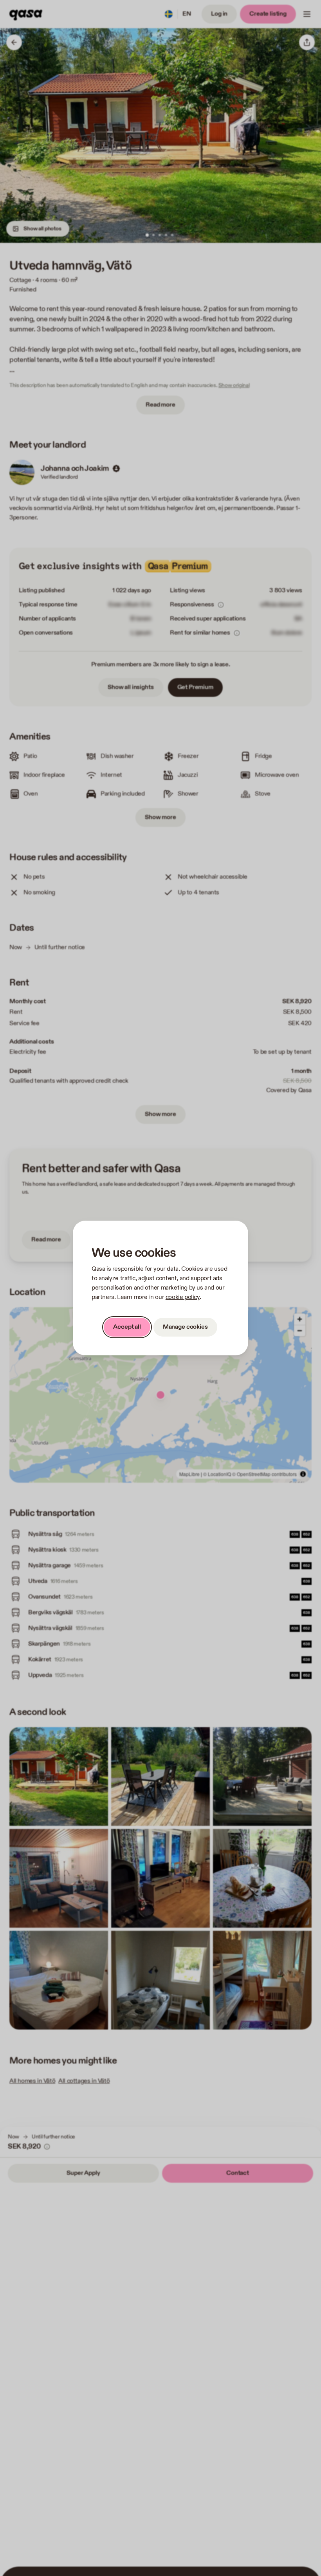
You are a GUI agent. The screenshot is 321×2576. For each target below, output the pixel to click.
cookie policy (183, 1297)
